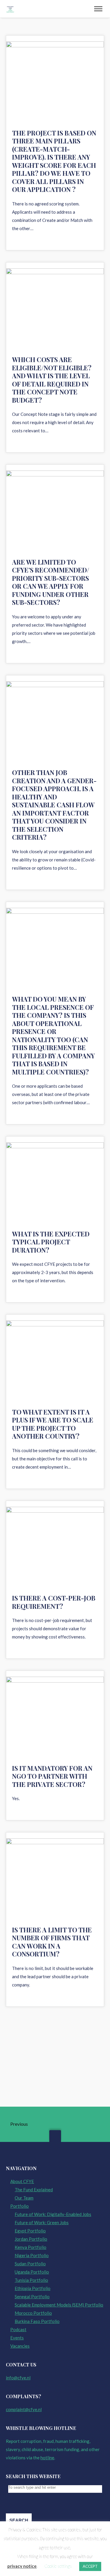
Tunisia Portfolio (31, 2280)
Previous (19, 2124)
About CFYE (22, 2181)
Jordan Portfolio (31, 2239)
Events (17, 2338)
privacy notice (22, 2566)
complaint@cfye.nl (24, 2409)
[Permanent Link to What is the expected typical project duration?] (55, 1183)
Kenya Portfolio (31, 2247)
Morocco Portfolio (33, 2313)
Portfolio (20, 2206)
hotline (47, 2458)
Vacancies (20, 2346)
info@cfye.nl (18, 2378)
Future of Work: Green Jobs (42, 2222)
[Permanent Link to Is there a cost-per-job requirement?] (55, 1548)
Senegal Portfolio (32, 2297)
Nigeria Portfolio (32, 2255)
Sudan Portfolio (30, 2264)
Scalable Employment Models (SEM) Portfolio (59, 2305)
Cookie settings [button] (58, 2566)
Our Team (24, 2198)
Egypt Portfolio (30, 2231)
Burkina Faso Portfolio (37, 2321)
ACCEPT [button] (90, 2566)
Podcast (18, 2329)
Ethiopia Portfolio (33, 2288)
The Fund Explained (34, 2190)
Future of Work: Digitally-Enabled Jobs (53, 2214)
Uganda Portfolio (32, 2272)
